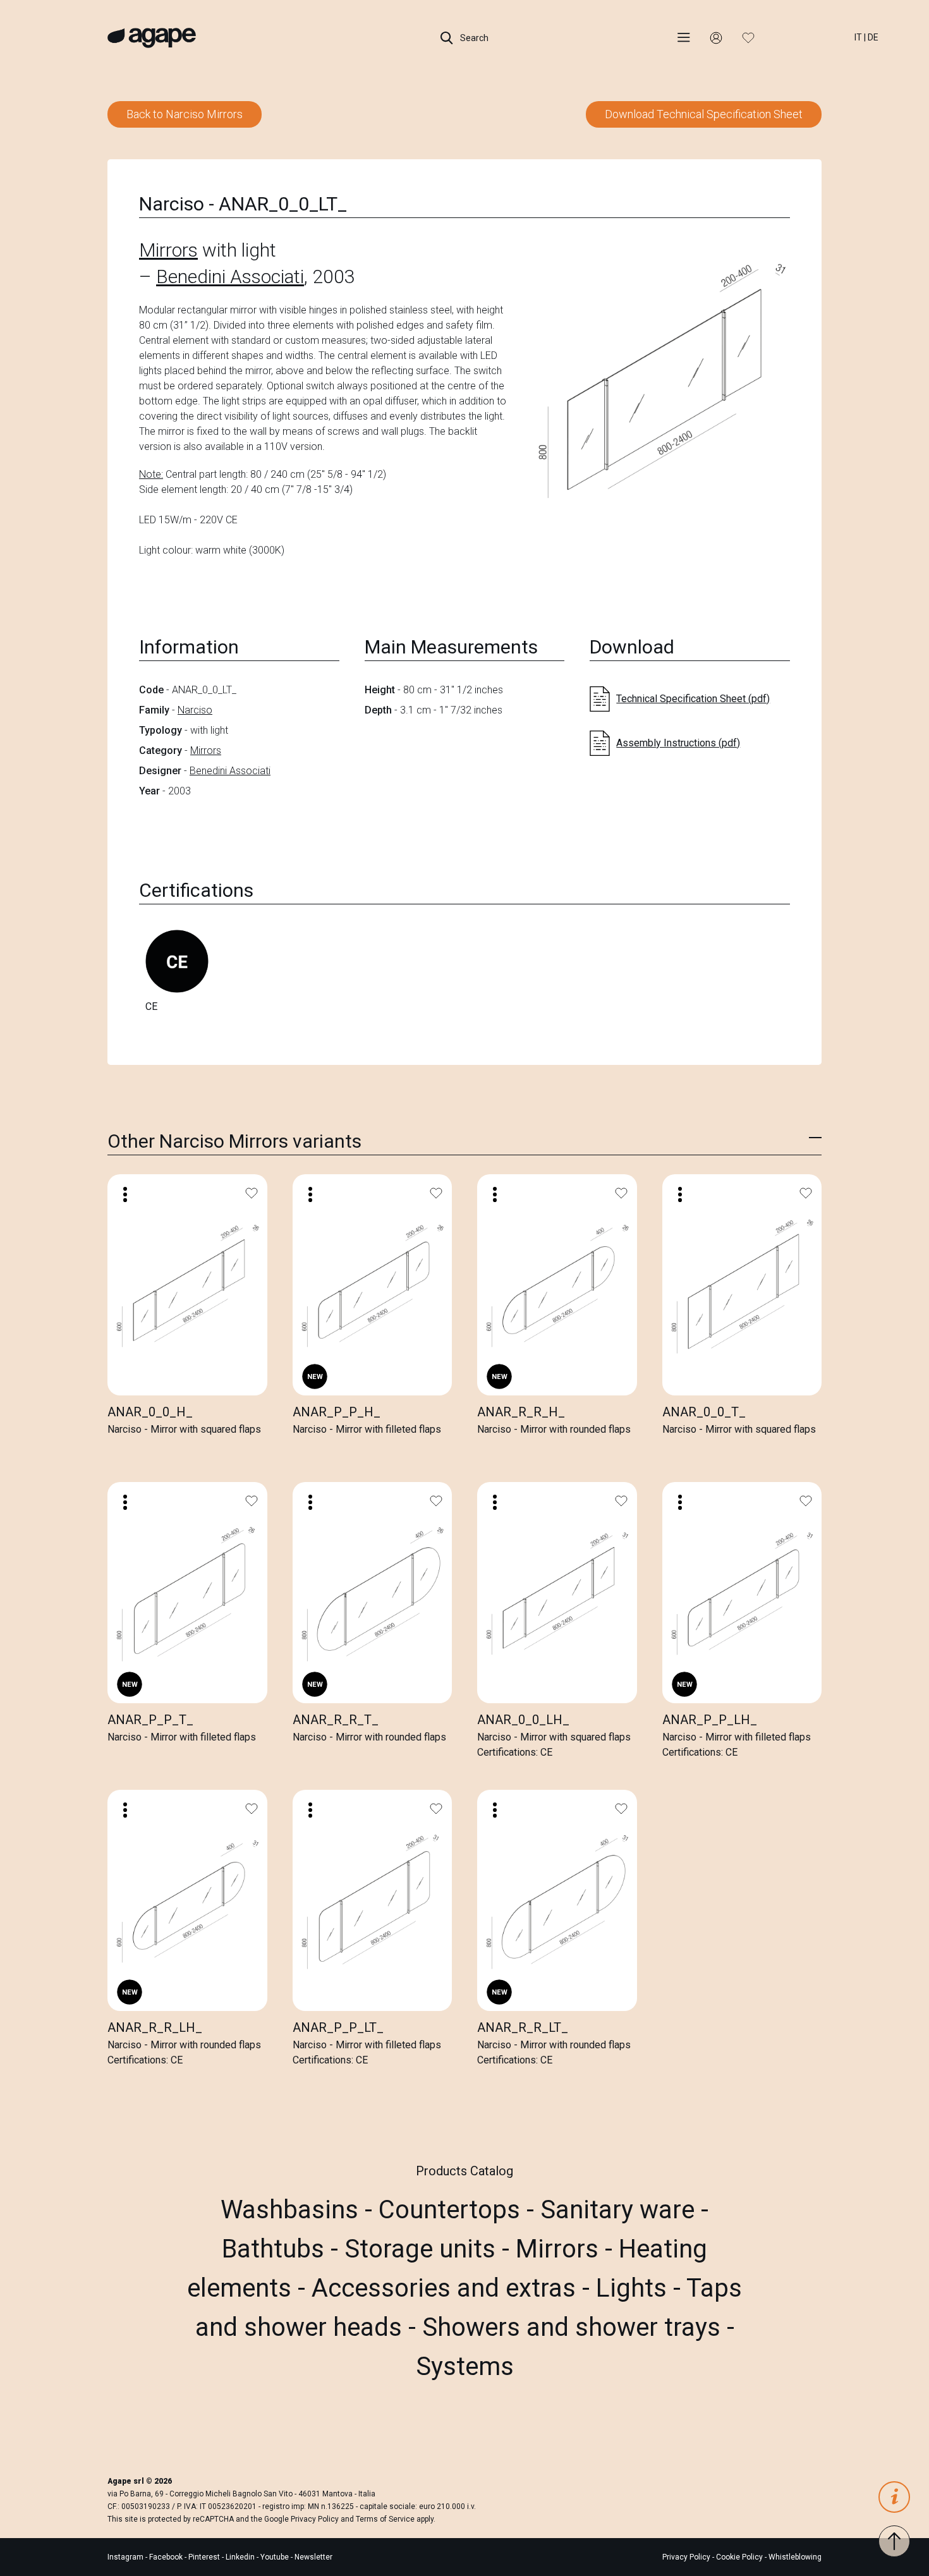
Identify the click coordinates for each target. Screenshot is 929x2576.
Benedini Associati (230, 276)
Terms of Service (385, 2519)
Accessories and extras (447, 2288)
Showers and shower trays (574, 2327)
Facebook (167, 2557)
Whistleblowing (795, 2557)
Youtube (276, 2557)
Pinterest (205, 2557)
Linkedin (241, 2557)
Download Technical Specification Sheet (704, 114)
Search (473, 38)
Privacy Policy (315, 2519)
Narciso (195, 710)
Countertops (452, 2210)
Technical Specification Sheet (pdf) (693, 699)
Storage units (423, 2249)
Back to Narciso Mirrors (185, 114)
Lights (635, 2288)
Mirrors (168, 250)
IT (858, 37)
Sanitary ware (621, 2210)
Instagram (126, 2557)
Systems (465, 2366)
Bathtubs (276, 2249)
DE (873, 37)
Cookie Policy (739, 2557)
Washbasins (293, 2210)
